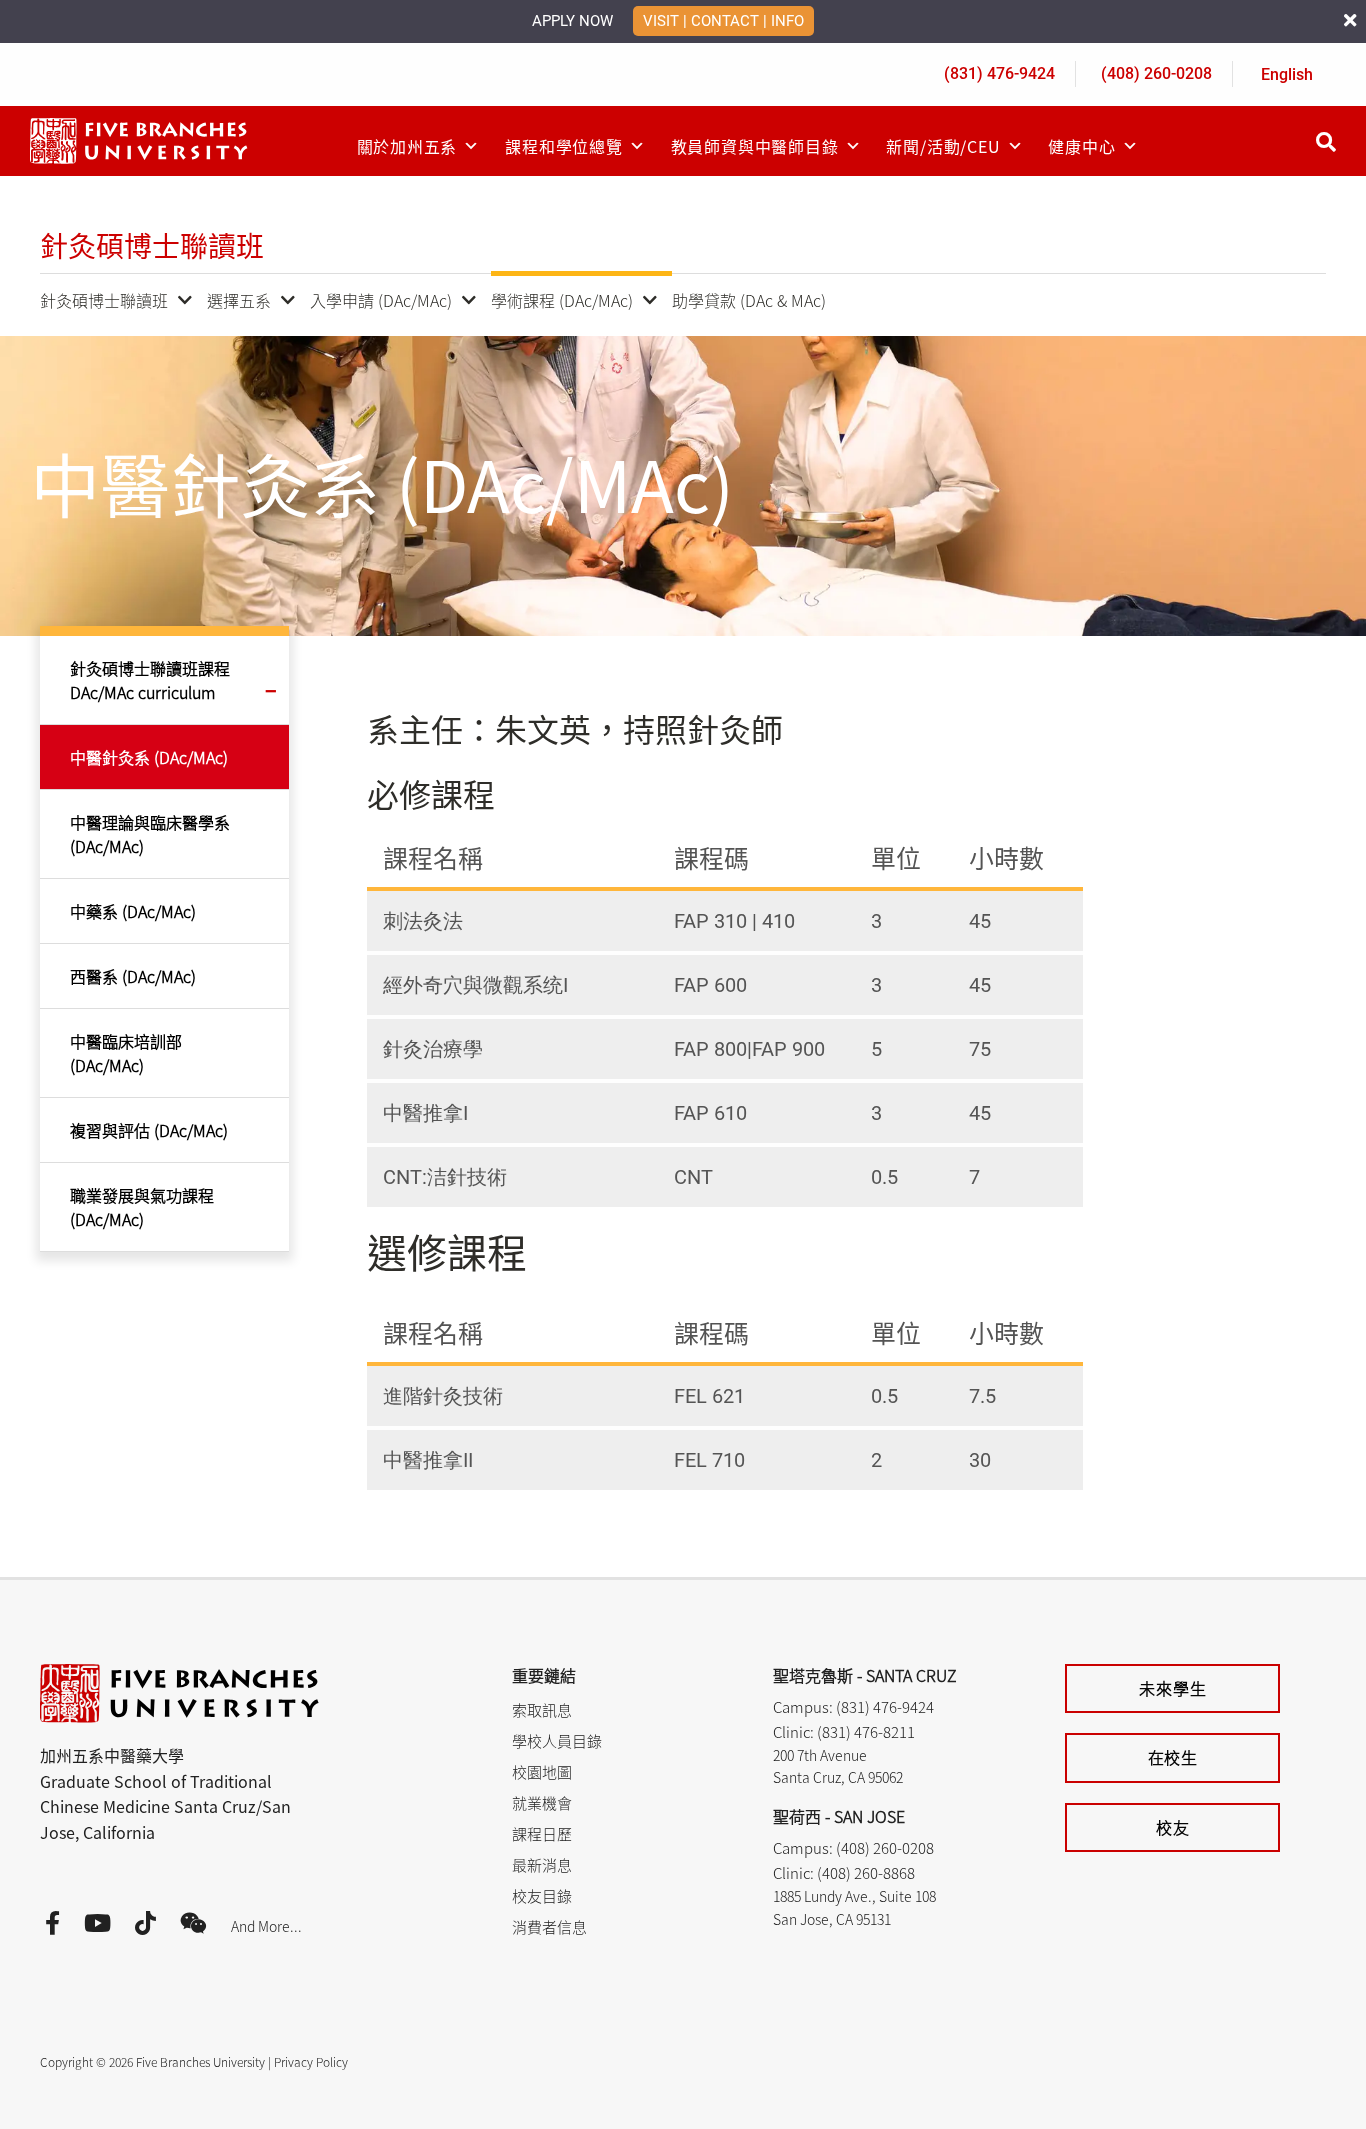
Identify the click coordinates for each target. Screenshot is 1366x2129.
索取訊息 (542, 1709)
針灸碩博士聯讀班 (104, 300)
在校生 (1173, 1757)
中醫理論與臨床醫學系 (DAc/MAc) (150, 834)
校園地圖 (542, 1771)
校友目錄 (542, 1895)
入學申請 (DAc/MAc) (381, 300)
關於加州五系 (407, 146)
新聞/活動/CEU (943, 146)
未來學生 (1172, 1688)
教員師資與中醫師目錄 (755, 146)
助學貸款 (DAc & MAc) (749, 300)
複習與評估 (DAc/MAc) (149, 1130)
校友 (1173, 1827)
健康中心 (1081, 146)
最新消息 (542, 1864)
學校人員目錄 (557, 1740)
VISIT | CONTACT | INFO (723, 21)
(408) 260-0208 (1156, 73)
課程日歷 (542, 1833)
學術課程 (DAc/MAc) (562, 300)
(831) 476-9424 (999, 73)
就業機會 (542, 1802)
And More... (266, 1926)
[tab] (725, 921)
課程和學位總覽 (564, 146)
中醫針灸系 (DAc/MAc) (149, 757)
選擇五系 (239, 300)
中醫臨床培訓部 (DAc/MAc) (126, 1053)
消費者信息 (549, 1926)
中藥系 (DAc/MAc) (133, 911)
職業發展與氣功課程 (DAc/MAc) (142, 1207)
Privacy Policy (311, 2061)
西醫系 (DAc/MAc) (133, 976)
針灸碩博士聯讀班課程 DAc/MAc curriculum (150, 680)
